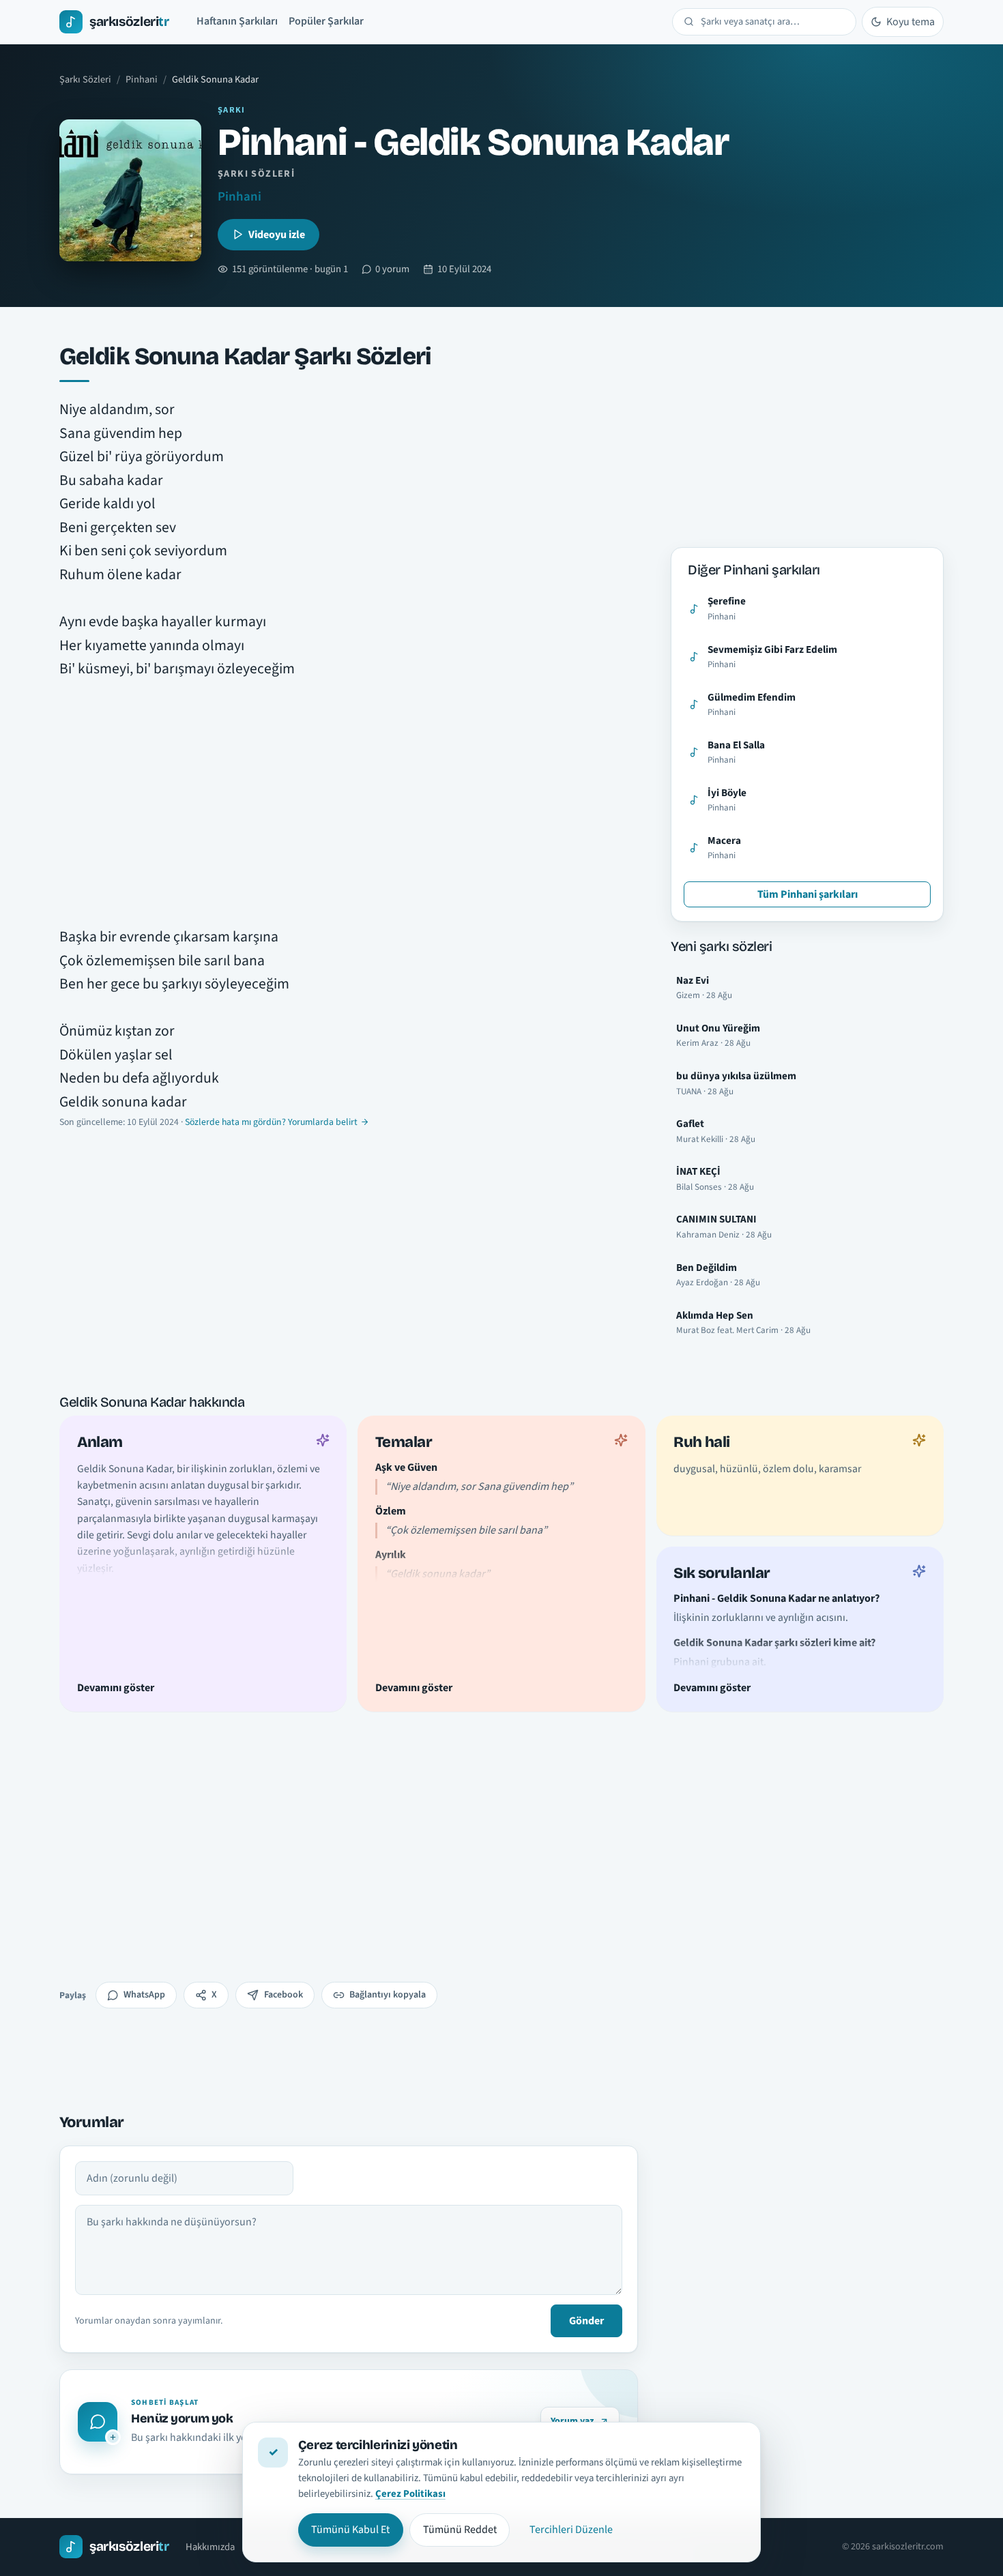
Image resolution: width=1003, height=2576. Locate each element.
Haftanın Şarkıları (237, 21)
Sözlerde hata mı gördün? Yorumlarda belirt (271, 1122)
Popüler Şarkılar (326, 21)
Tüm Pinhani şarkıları (808, 894)
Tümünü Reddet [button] (460, 2530)
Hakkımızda (210, 2547)
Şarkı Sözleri (85, 79)
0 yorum (392, 269)
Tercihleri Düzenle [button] (571, 2530)
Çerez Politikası (410, 2494)
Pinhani (142, 79)
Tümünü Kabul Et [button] (350, 2530)
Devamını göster (116, 1687)
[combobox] (773, 22)
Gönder (586, 2321)
